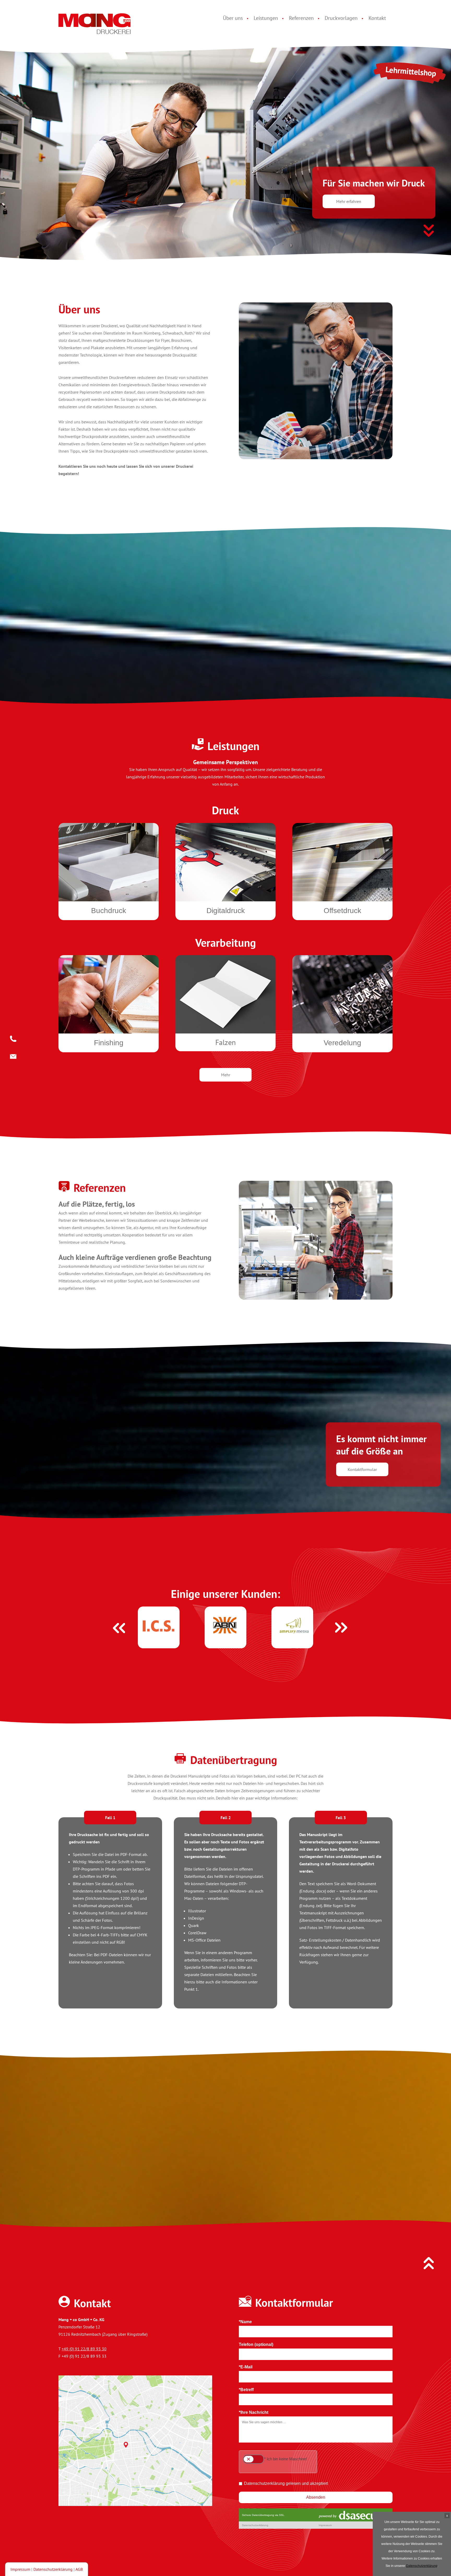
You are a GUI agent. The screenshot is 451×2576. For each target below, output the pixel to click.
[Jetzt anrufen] (13, 1038)
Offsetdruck (342, 911)
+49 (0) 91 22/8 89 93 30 (84, 2349)
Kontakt (377, 18)
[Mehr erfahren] (429, 232)
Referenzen (301, 18)
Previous (114, 1623)
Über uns (233, 18)
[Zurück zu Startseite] (95, 25)
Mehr (226, 1075)
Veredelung (342, 1043)
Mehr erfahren (349, 201)
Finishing (109, 1043)
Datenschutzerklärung (53, 2569)
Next (337, 1623)
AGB (79, 2569)
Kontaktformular (362, 1469)
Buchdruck (109, 911)
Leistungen (266, 18)
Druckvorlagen (341, 18)
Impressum (20, 2569)
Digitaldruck (226, 911)
